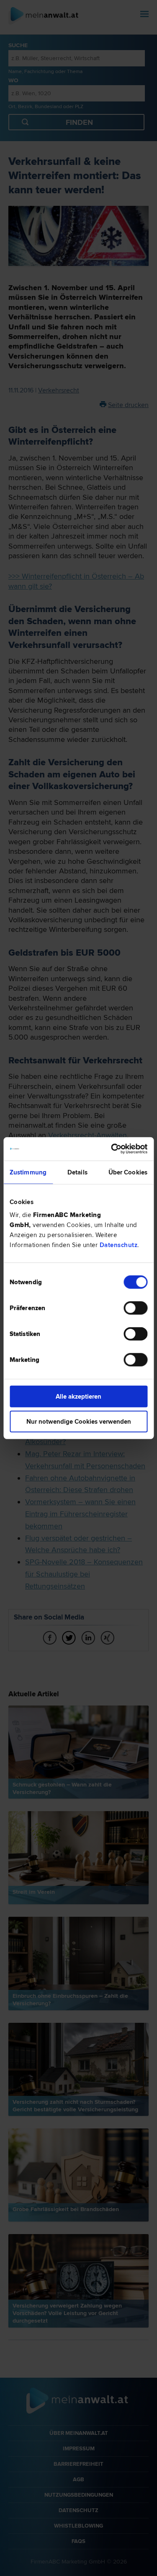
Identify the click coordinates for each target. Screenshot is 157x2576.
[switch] (135, 1308)
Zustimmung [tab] (28, 1172)
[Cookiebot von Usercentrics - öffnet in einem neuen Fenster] (112, 1149)
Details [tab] (77, 1172)
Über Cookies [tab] (128, 1172)
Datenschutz (119, 1245)
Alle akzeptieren (78, 1397)
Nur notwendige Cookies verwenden (79, 1421)
